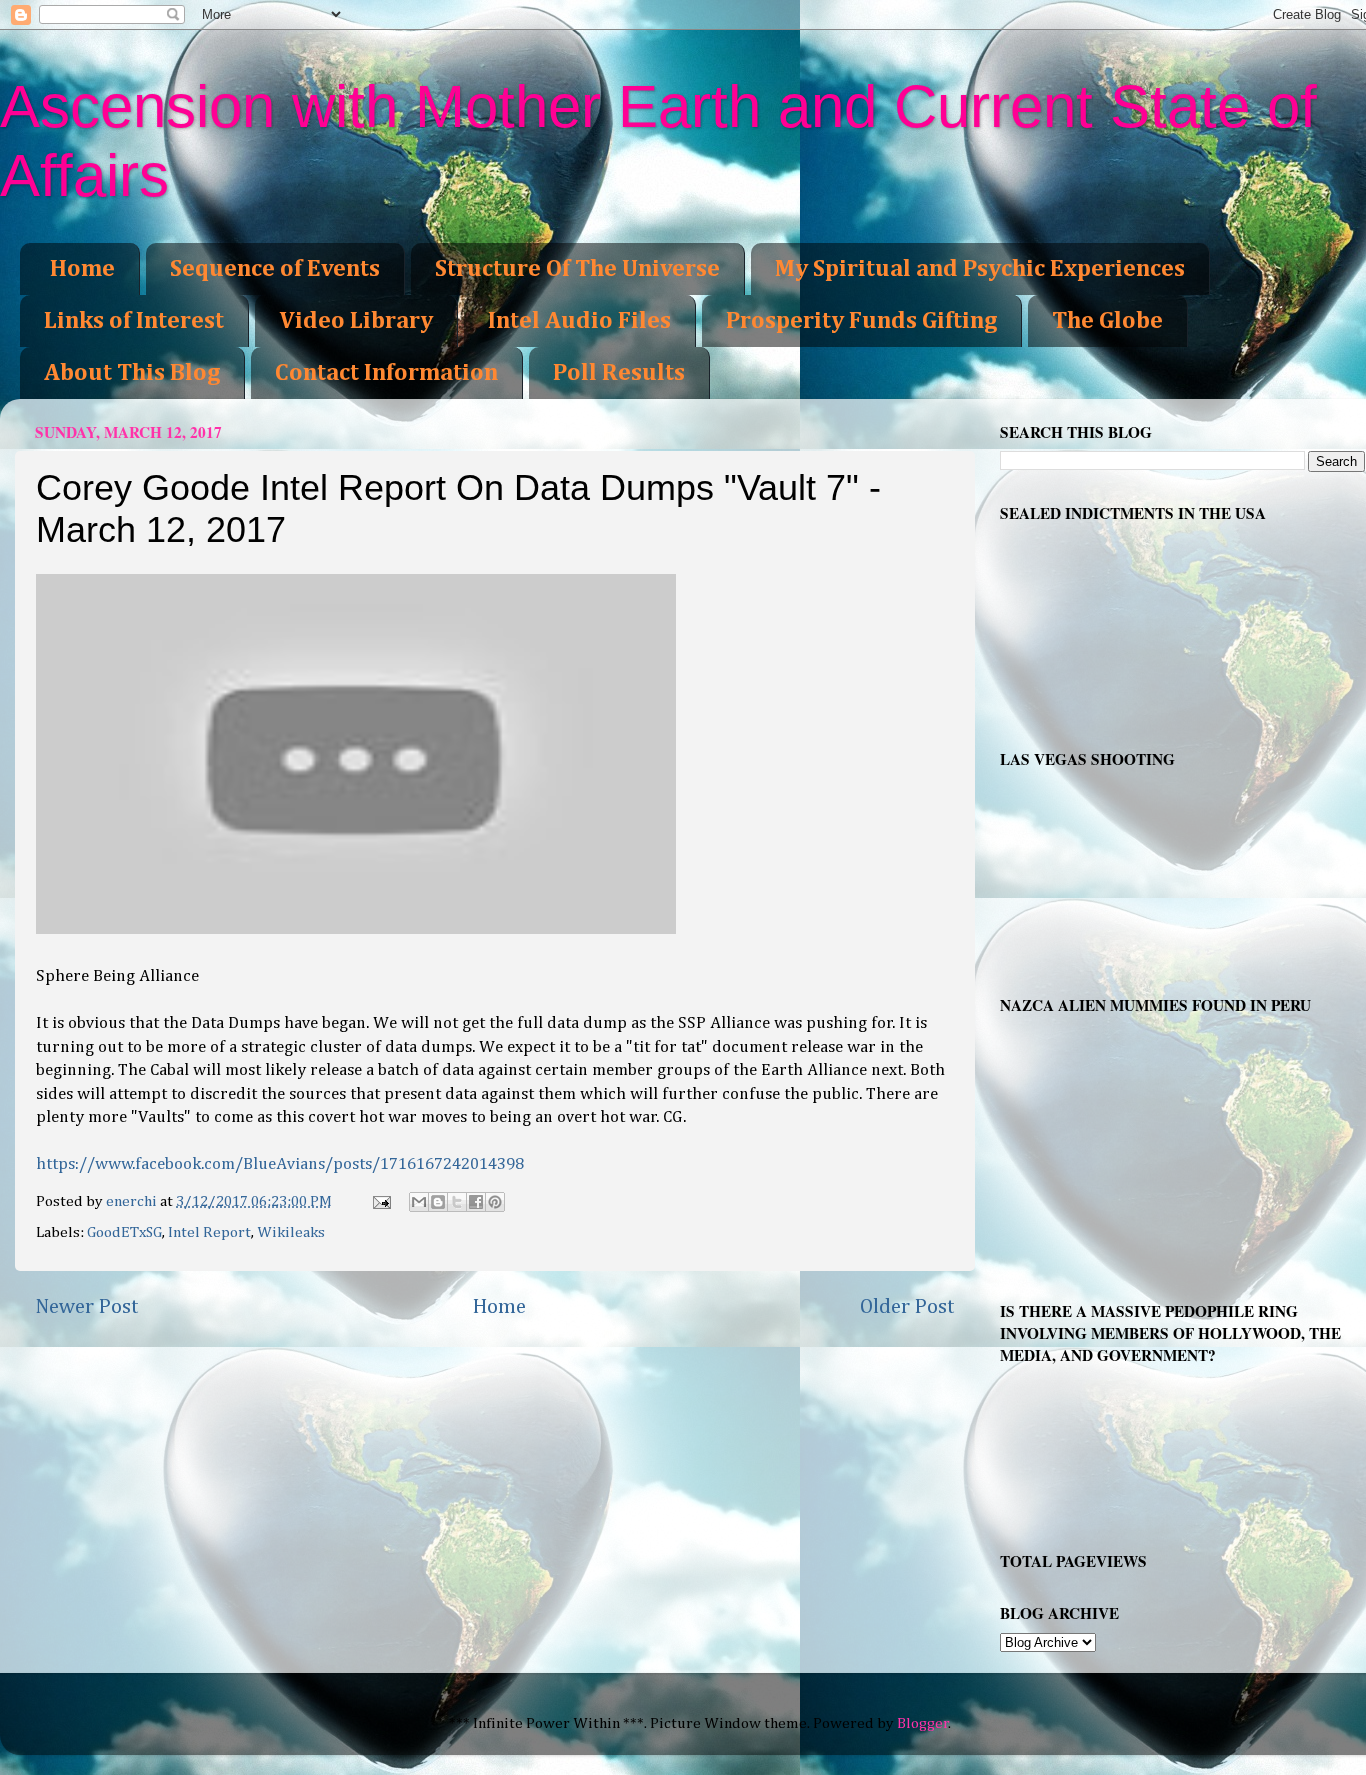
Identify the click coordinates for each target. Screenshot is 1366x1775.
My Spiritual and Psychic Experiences (980, 269)
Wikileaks (291, 1232)
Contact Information (386, 373)
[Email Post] (380, 1201)
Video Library (356, 321)
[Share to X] (457, 1202)
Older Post (907, 1307)
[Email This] (419, 1202)
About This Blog (132, 373)
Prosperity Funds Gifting (861, 321)
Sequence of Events (275, 269)
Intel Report (209, 1232)
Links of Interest (134, 321)
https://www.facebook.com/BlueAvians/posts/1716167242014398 (280, 1164)
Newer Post (87, 1307)
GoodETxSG (124, 1232)
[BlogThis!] (438, 1202)
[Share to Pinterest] (495, 1202)
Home (82, 269)
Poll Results (619, 373)
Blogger (923, 1723)
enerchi (133, 1201)
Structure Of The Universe (577, 269)
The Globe (1107, 321)
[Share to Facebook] (476, 1202)
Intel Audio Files (579, 321)
